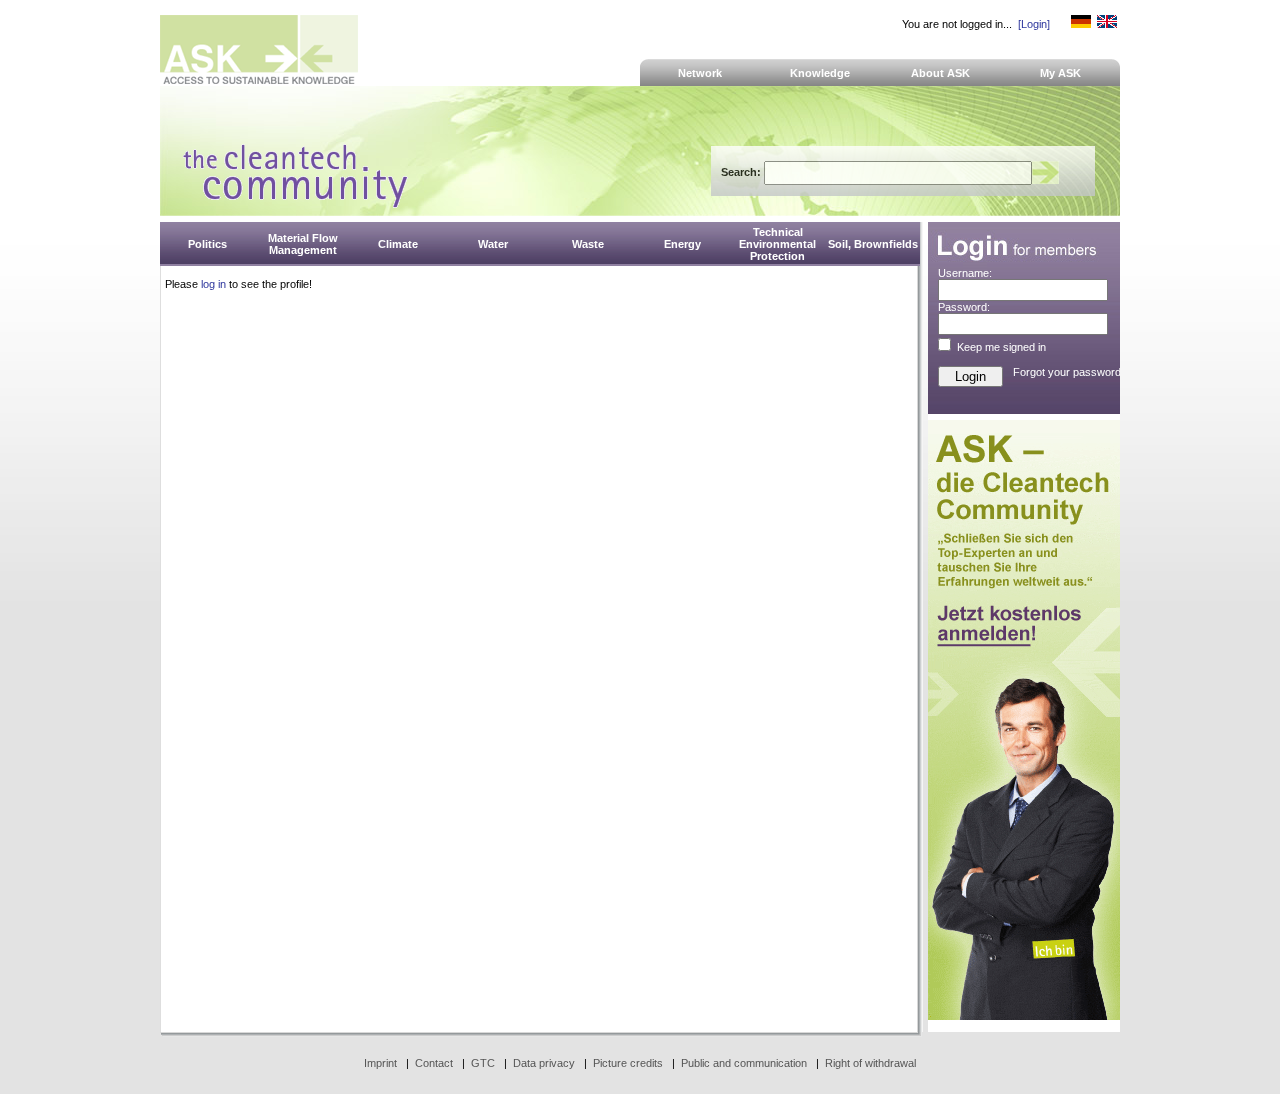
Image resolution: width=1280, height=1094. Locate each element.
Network (700, 73)
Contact (434, 1063)
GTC (483, 1063)
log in (213, 284)
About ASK (940, 73)
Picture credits (628, 1063)
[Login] (1034, 24)
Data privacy (544, 1063)
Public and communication (744, 1063)
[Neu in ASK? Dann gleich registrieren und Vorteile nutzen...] (1024, 1016)
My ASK (1060, 73)
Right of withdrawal (870, 1063)
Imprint (380, 1063)
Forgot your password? (1070, 372)
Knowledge (820, 73)
